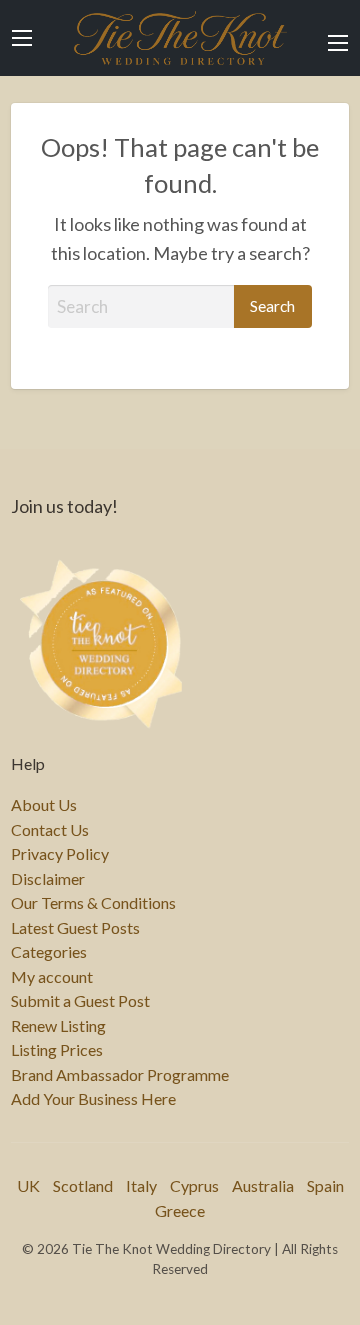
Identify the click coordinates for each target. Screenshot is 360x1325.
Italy (141, 1185)
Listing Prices (57, 1050)
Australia (263, 1185)
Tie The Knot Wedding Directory (180, 38)
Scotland (83, 1185)
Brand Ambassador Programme (120, 1075)
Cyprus (194, 1185)
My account (52, 977)
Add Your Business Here (93, 1099)
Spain (325, 1185)
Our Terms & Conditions (93, 903)
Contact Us (50, 830)
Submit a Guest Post (80, 1001)
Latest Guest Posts (75, 928)
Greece (180, 1210)
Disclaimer (48, 879)
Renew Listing (58, 1026)
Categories (49, 952)
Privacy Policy (60, 854)
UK (28, 1185)
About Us (44, 805)
